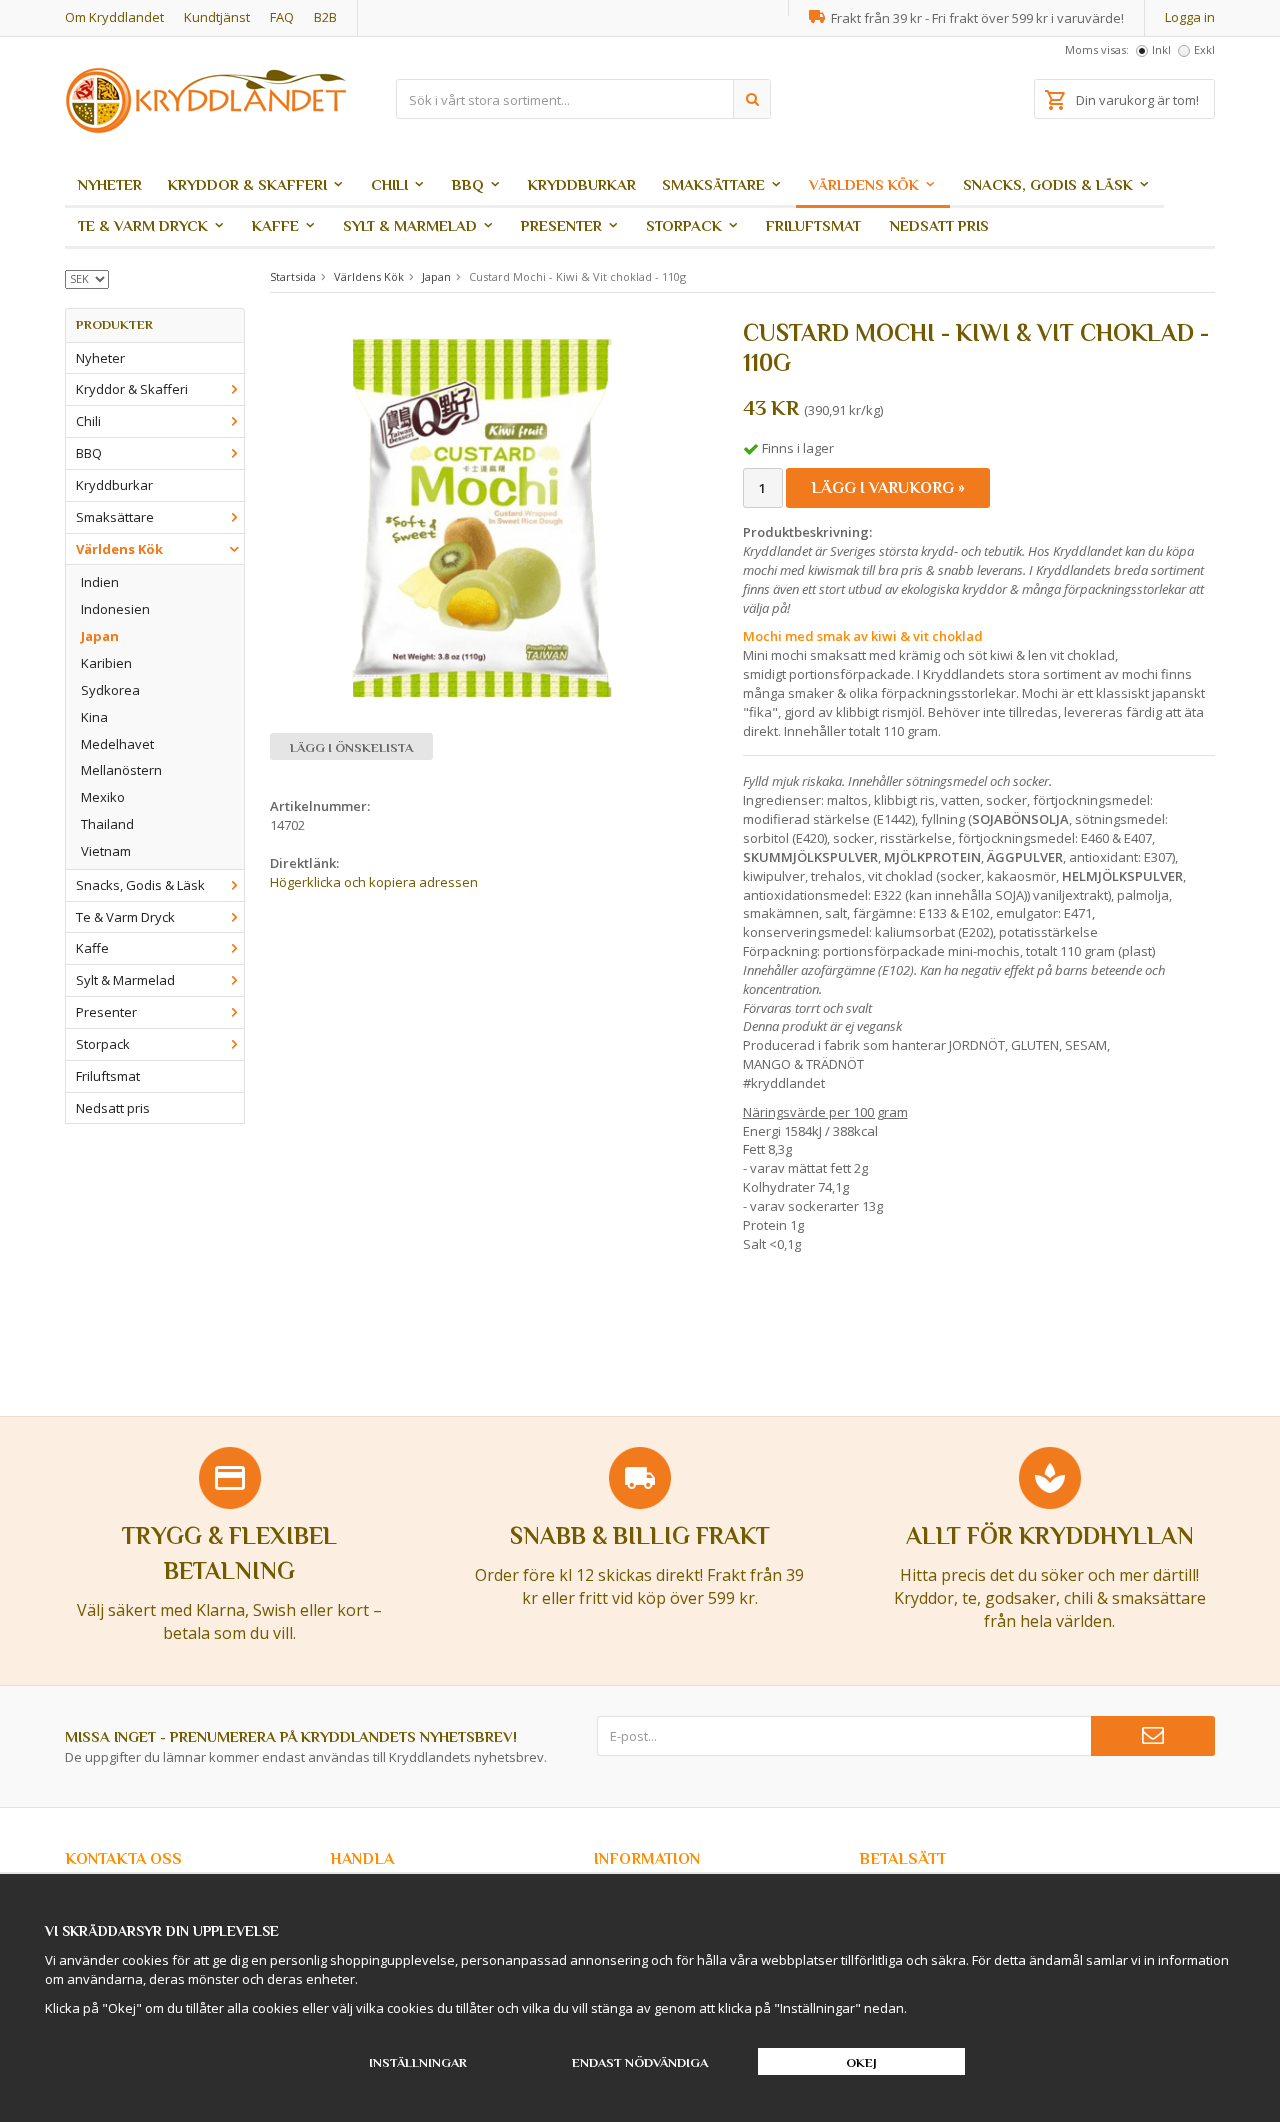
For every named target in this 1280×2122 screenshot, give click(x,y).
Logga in (1190, 17)
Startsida (293, 276)
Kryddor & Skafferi (247, 184)
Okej (861, 2062)
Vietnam (106, 851)
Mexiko (103, 797)
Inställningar (418, 2062)
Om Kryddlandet (114, 17)
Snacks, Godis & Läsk (1048, 184)
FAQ (282, 17)
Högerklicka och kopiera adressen (374, 882)
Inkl (1161, 49)
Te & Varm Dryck (143, 225)
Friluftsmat (813, 225)
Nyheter (110, 184)
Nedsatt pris (939, 225)
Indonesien (115, 609)
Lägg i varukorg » (888, 488)
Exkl (1204, 49)
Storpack (684, 225)
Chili (389, 184)
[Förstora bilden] (483, 518)
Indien (100, 582)
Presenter (561, 225)
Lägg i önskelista (351, 747)
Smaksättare (713, 184)
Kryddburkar (582, 184)
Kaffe (275, 225)
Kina (94, 717)
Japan (100, 636)
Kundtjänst (217, 17)
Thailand (107, 824)
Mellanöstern (121, 770)
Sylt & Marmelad (410, 225)
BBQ (468, 184)
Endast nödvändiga (640, 2062)
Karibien (106, 663)
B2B (325, 17)
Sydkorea (110, 690)
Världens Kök (864, 184)
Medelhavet (117, 744)
